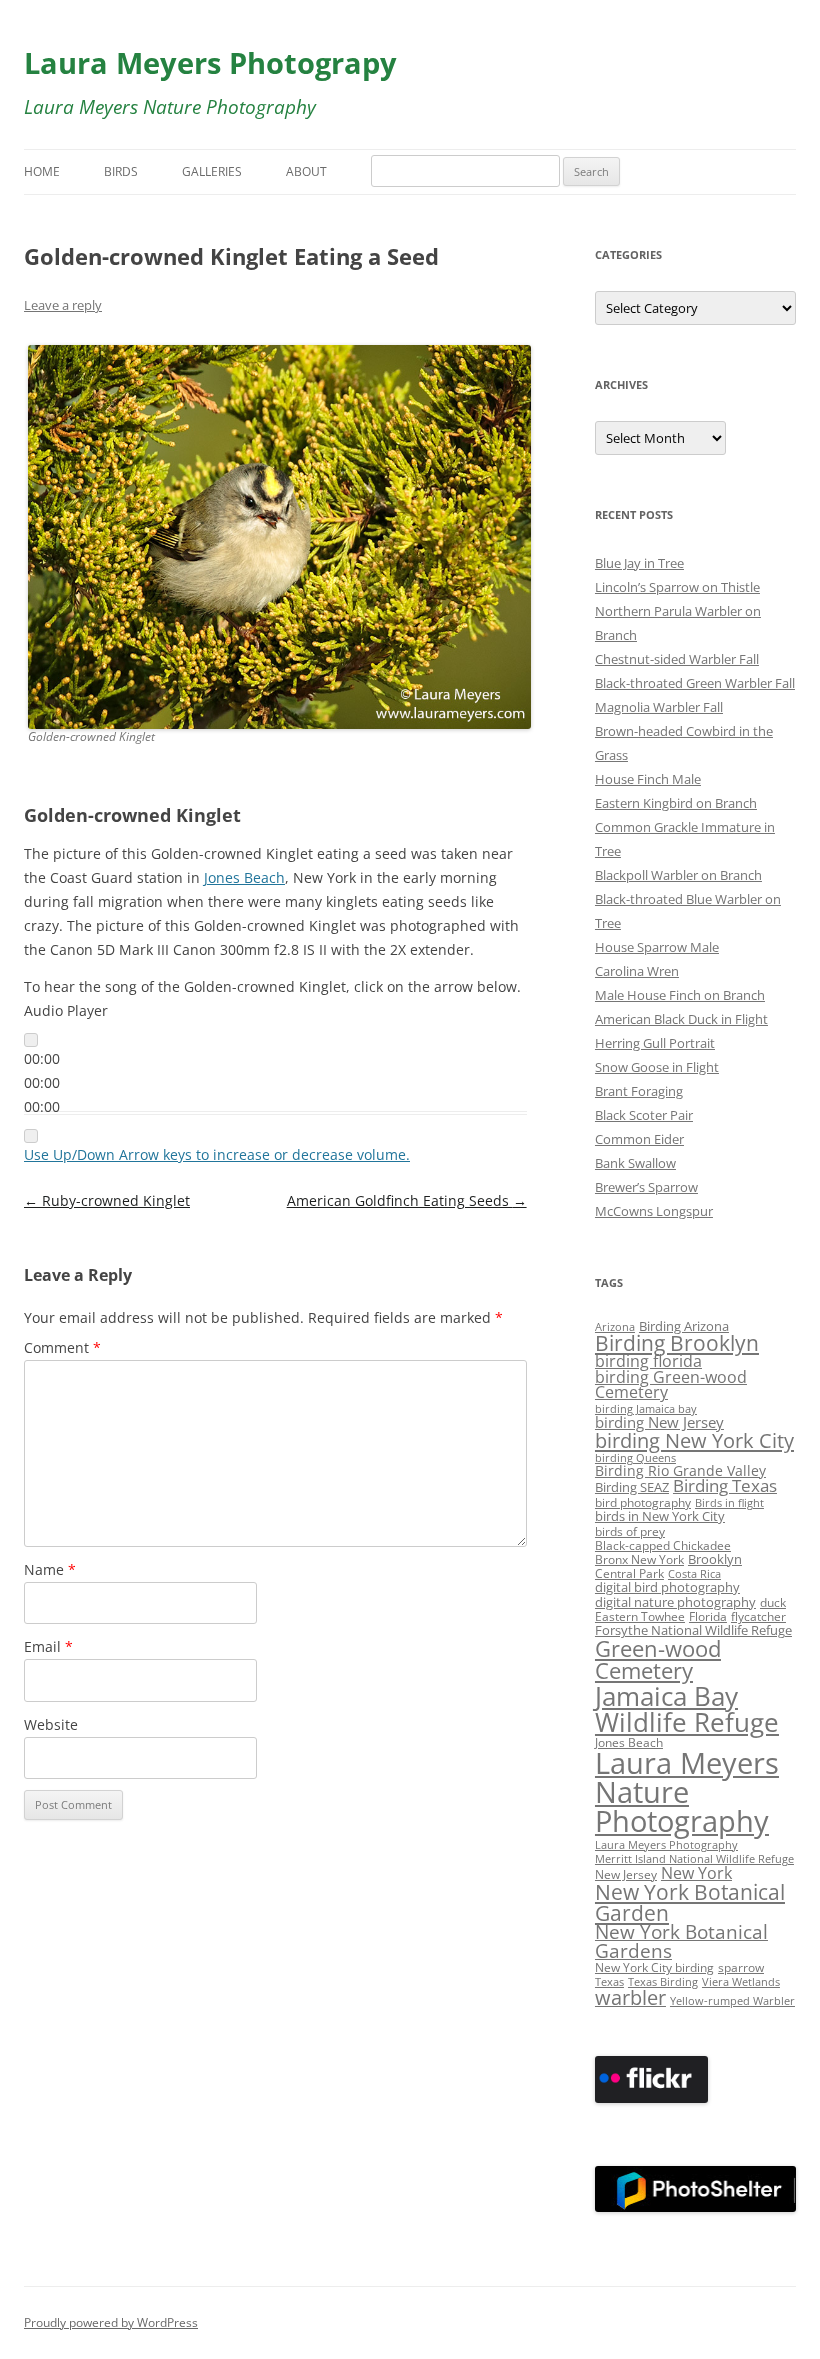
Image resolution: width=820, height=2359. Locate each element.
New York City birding (654, 1967)
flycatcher (758, 1616)
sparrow (741, 1967)
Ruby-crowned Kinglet (107, 1200)
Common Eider (639, 1139)
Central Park (629, 1573)
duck (773, 1602)
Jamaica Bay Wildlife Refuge (687, 1709)
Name (50, 1569)
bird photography (643, 1502)
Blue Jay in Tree (639, 563)
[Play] (31, 1040)
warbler (630, 1997)
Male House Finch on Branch (680, 995)
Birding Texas (725, 1485)
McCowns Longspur (654, 1211)
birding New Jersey (659, 1422)
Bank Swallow (635, 1163)
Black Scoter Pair (644, 1115)
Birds (121, 171)
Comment (62, 1347)
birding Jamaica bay (646, 1409)
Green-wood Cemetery (658, 1659)
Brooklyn (715, 1559)
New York (696, 1873)
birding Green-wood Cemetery (671, 1385)
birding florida (648, 1361)
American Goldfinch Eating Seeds (407, 1200)
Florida (708, 1616)
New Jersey (626, 1874)
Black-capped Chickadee (663, 1545)
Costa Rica (694, 1574)
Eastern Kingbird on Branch (676, 803)
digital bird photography (667, 1587)
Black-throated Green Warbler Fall (695, 683)
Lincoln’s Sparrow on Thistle (677, 587)
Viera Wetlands (741, 1982)
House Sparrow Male (657, 947)
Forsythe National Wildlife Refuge (693, 1630)
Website (51, 1724)
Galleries (212, 171)
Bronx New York (639, 1559)
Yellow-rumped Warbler (732, 2001)
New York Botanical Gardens (681, 1941)
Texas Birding (663, 1982)
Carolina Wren (637, 971)
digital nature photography (675, 1602)
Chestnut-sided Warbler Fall (677, 659)
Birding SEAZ (632, 1487)
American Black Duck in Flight (681, 1019)
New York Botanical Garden (690, 1902)
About (306, 171)
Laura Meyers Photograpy (210, 62)
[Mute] (31, 1136)
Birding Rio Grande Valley (680, 1470)
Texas (609, 1982)
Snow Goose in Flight (657, 1067)
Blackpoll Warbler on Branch (678, 875)
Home (42, 171)
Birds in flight (729, 1503)
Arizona (615, 1327)
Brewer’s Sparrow (646, 1187)
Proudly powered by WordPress (111, 2322)
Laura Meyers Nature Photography (687, 1792)
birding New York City (694, 1440)
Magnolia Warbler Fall (659, 707)
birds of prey (630, 1531)
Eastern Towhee (640, 1616)
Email (48, 1646)
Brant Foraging (639, 1091)
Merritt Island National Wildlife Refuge (694, 1859)
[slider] (217, 1154)
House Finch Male (648, 779)
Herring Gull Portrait (655, 1043)
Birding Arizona (684, 1326)
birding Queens (635, 1458)
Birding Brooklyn (677, 1343)
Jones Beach (244, 877)
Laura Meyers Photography (666, 1845)
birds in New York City (660, 1516)
